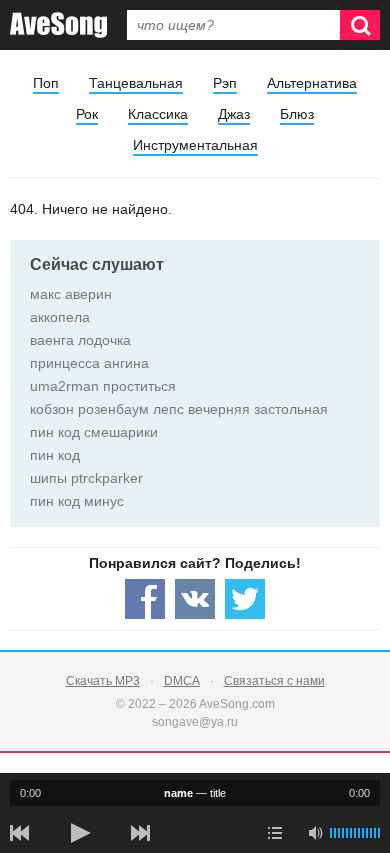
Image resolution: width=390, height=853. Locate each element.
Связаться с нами (274, 681)
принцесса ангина (89, 363)
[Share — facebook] (145, 599)
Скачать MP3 (103, 681)
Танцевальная (136, 83)
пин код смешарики (94, 432)
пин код (55, 455)
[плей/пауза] (80, 833)
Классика (158, 114)
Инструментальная (195, 145)
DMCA (182, 681)
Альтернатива (312, 83)
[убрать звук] (315, 833)
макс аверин (71, 294)
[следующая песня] (140, 833)
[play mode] (275, 833)
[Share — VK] (195, 599)
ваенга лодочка (80, 340)
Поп (46, 83)
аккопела (60, 317)
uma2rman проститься (103, 386)
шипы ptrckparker (86, 478)
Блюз (297, 114)
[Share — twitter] (245, 599)
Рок (87, 114)
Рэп (225, 83)
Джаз (234, 114)
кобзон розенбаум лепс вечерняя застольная (179, 409)
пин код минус (77, 501)
